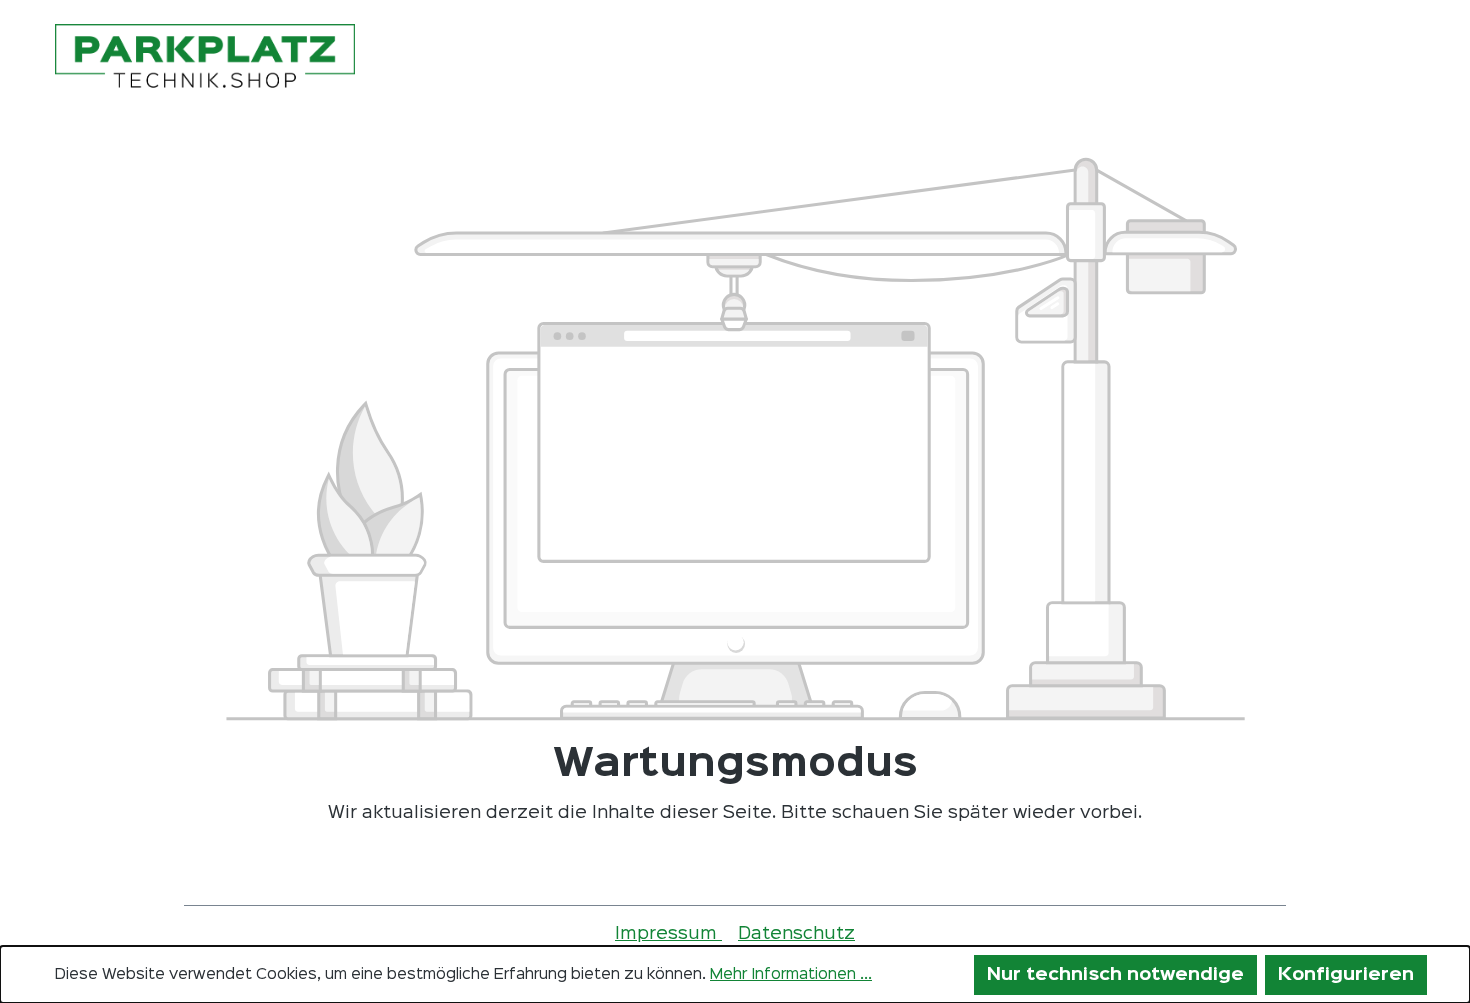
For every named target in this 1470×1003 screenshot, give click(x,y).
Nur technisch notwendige (1115, 975)
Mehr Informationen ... (791, 975)
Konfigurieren (1346, 975)
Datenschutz (796, 934)
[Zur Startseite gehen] (205, 58)
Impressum (668, 934)
